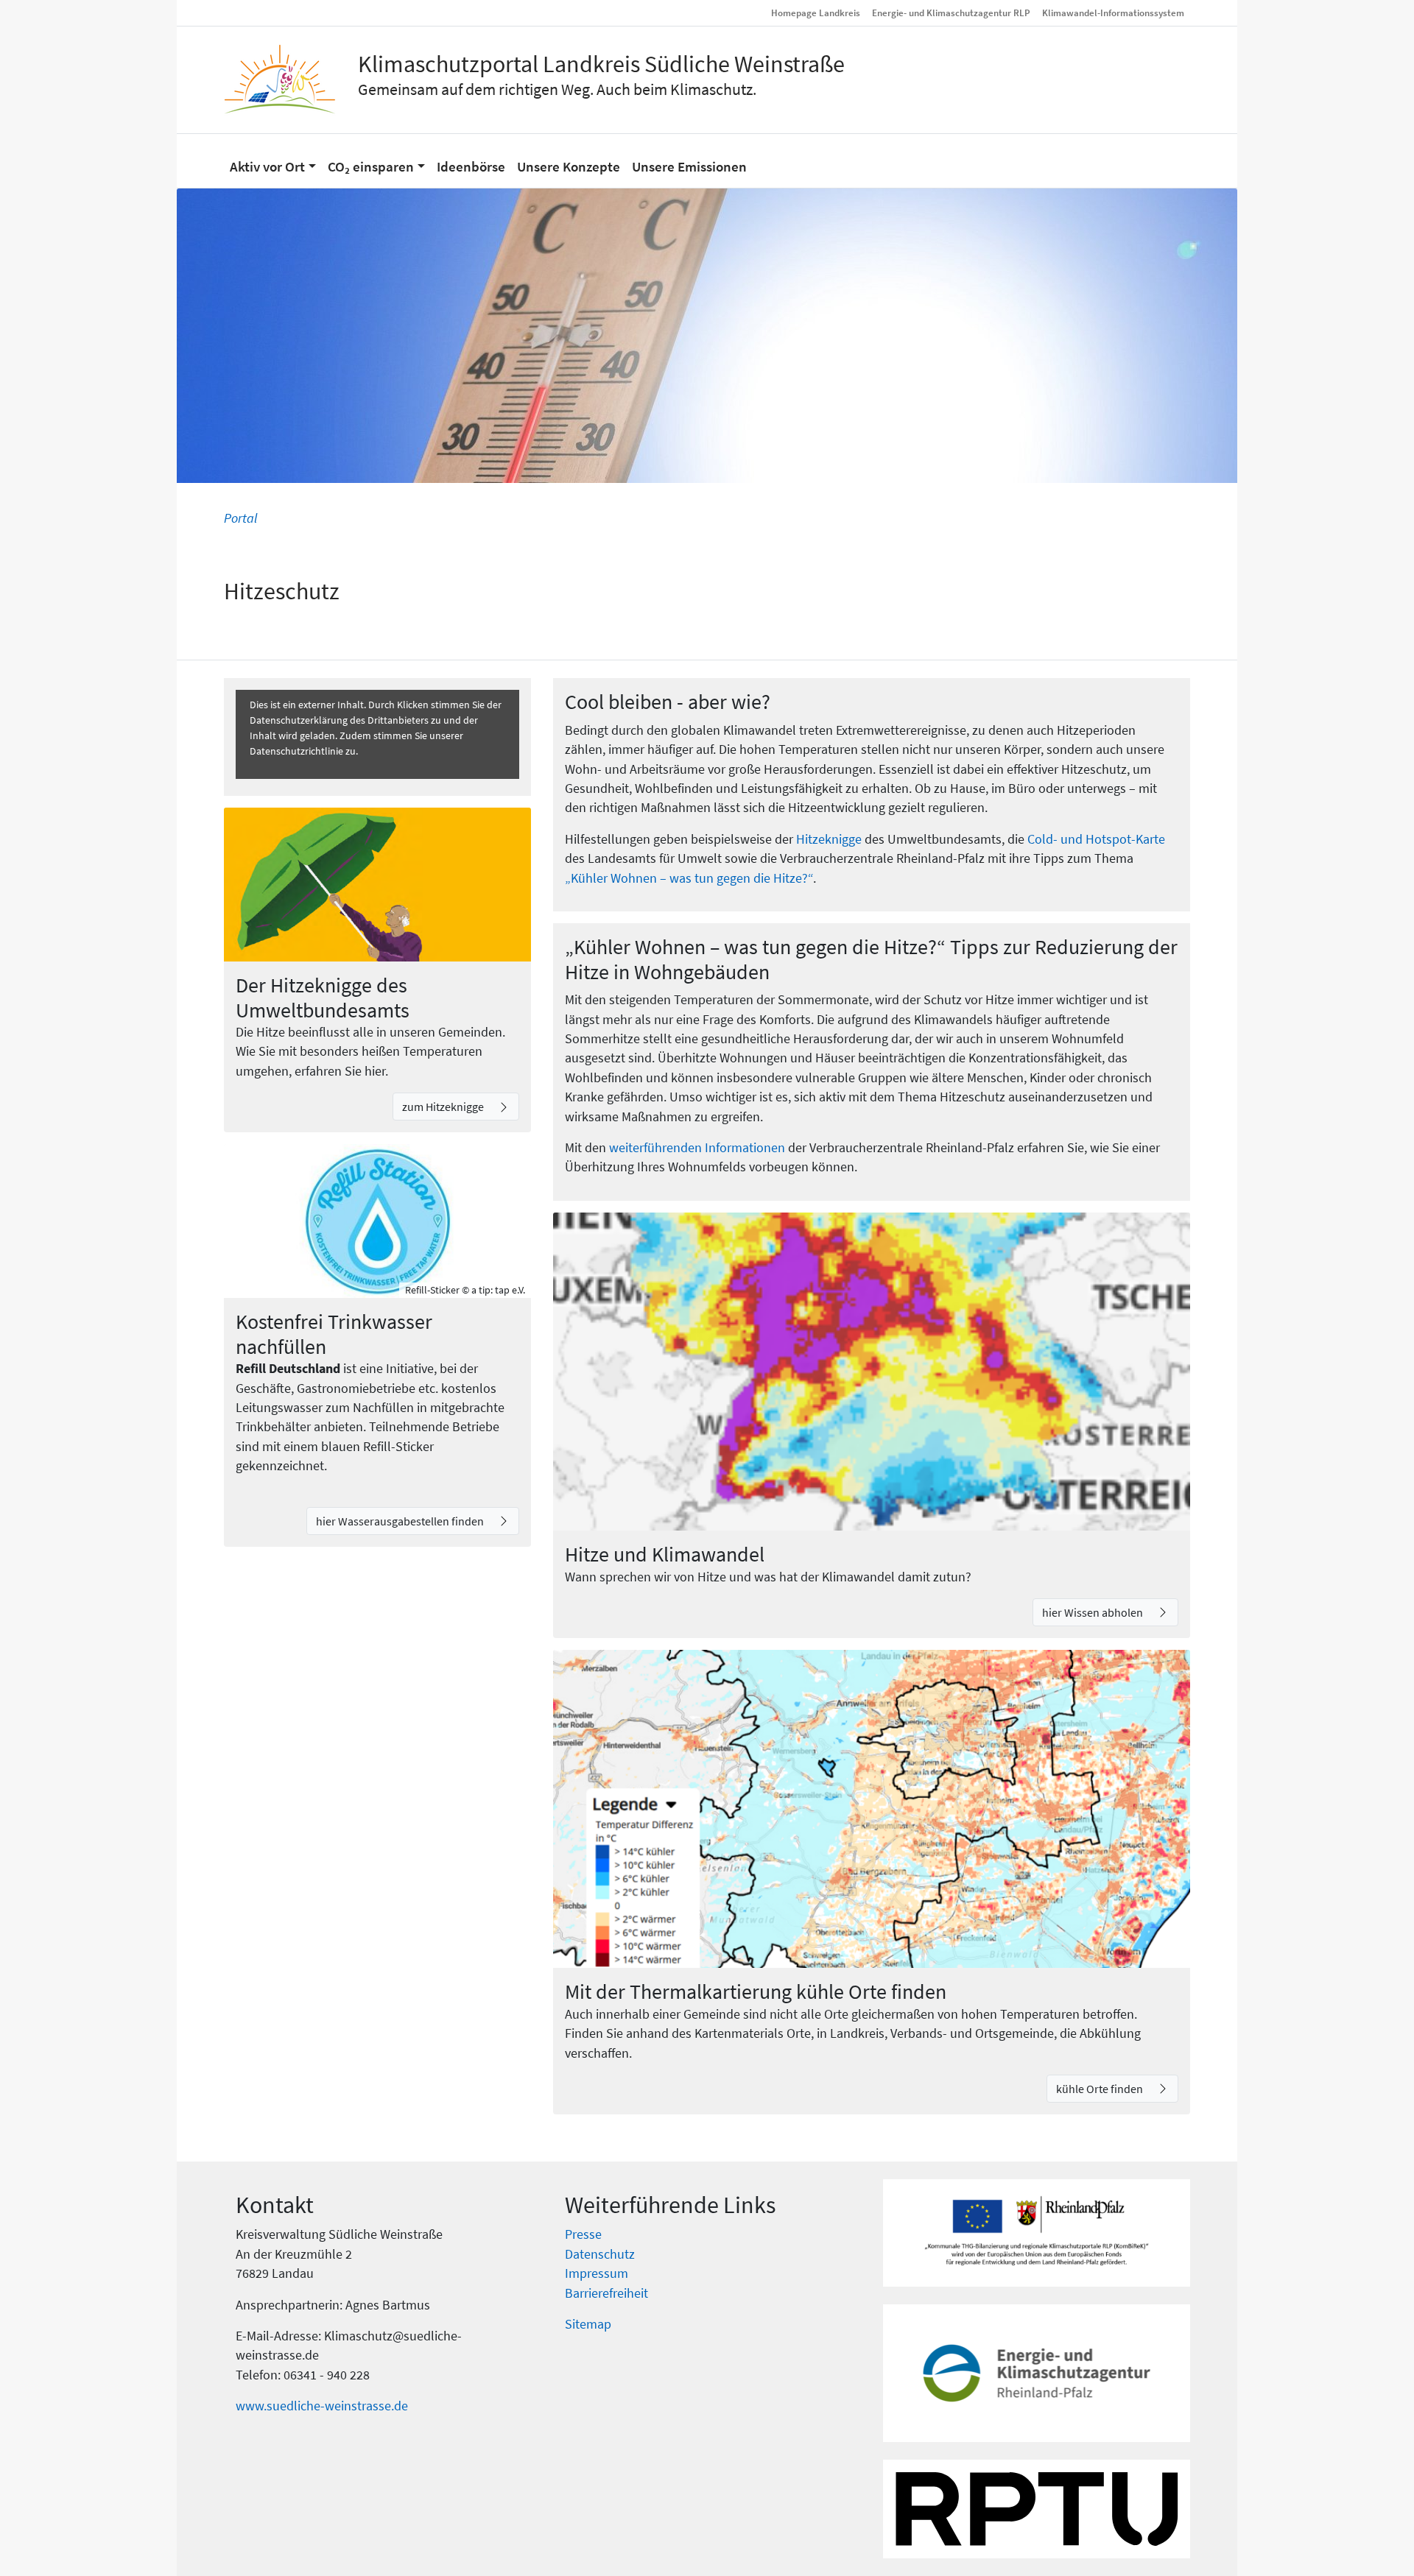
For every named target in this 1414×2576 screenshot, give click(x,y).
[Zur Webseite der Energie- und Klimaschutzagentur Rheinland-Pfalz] (1037, 2373)
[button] (273, 160)
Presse (583, 2234)
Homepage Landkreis (816, 13)
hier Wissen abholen (1094, 1612)
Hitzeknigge (829, 839)
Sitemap (588, 2324)
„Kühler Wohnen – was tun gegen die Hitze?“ (689, 878)
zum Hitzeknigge (444, 1107)
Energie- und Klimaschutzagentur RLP (951, 13)
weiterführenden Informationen (697, 1148)
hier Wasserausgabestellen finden (401, 1521)
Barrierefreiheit (606, 2293)
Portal (240, 518)
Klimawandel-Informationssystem (1113, 13)
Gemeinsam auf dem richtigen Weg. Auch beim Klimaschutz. (557, 89)
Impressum (597, 2273)
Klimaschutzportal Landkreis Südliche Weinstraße (601, 64)
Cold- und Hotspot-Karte (1096, 839)
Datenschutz (600, 2254)
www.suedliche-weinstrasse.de (322, 2406)
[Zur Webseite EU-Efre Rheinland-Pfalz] (1037, 2233)
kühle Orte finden (1101, 2089)
